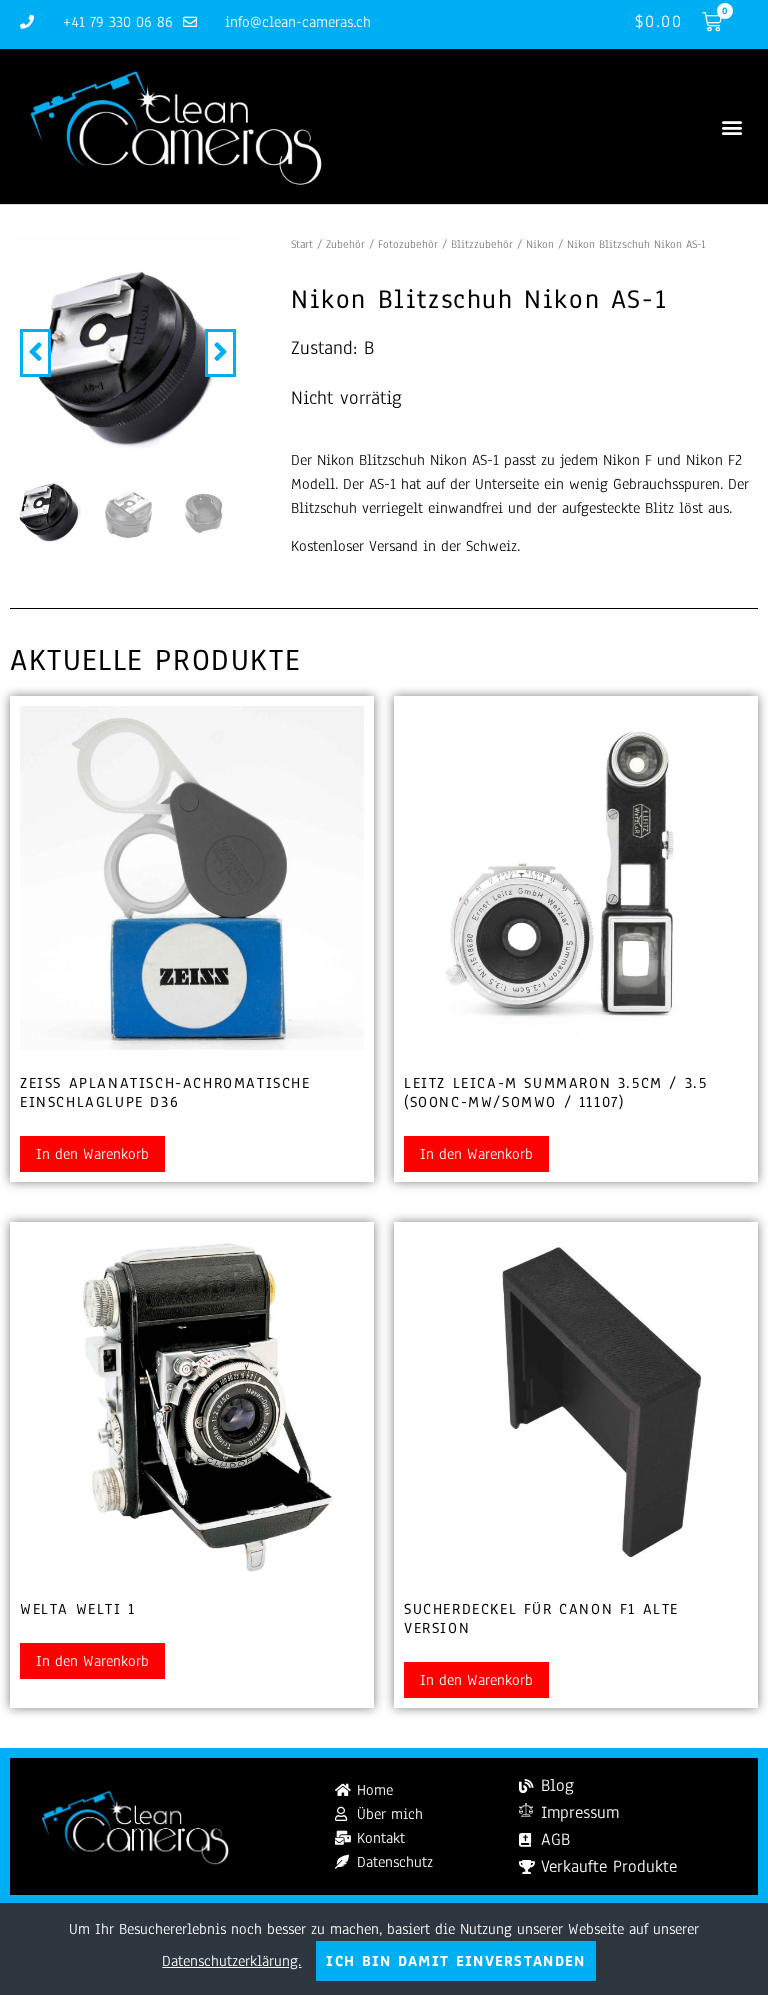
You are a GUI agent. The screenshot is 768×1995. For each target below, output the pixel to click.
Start (302, 244)
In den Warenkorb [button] (92, 1154)
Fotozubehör (408, 244)
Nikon (540, 244)
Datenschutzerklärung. (231, 1961)
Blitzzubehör (482, 244)
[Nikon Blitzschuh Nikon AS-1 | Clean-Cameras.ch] (128, 353)
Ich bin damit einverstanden (455, 1961)
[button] (731, 126)
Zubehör (345, 244)
